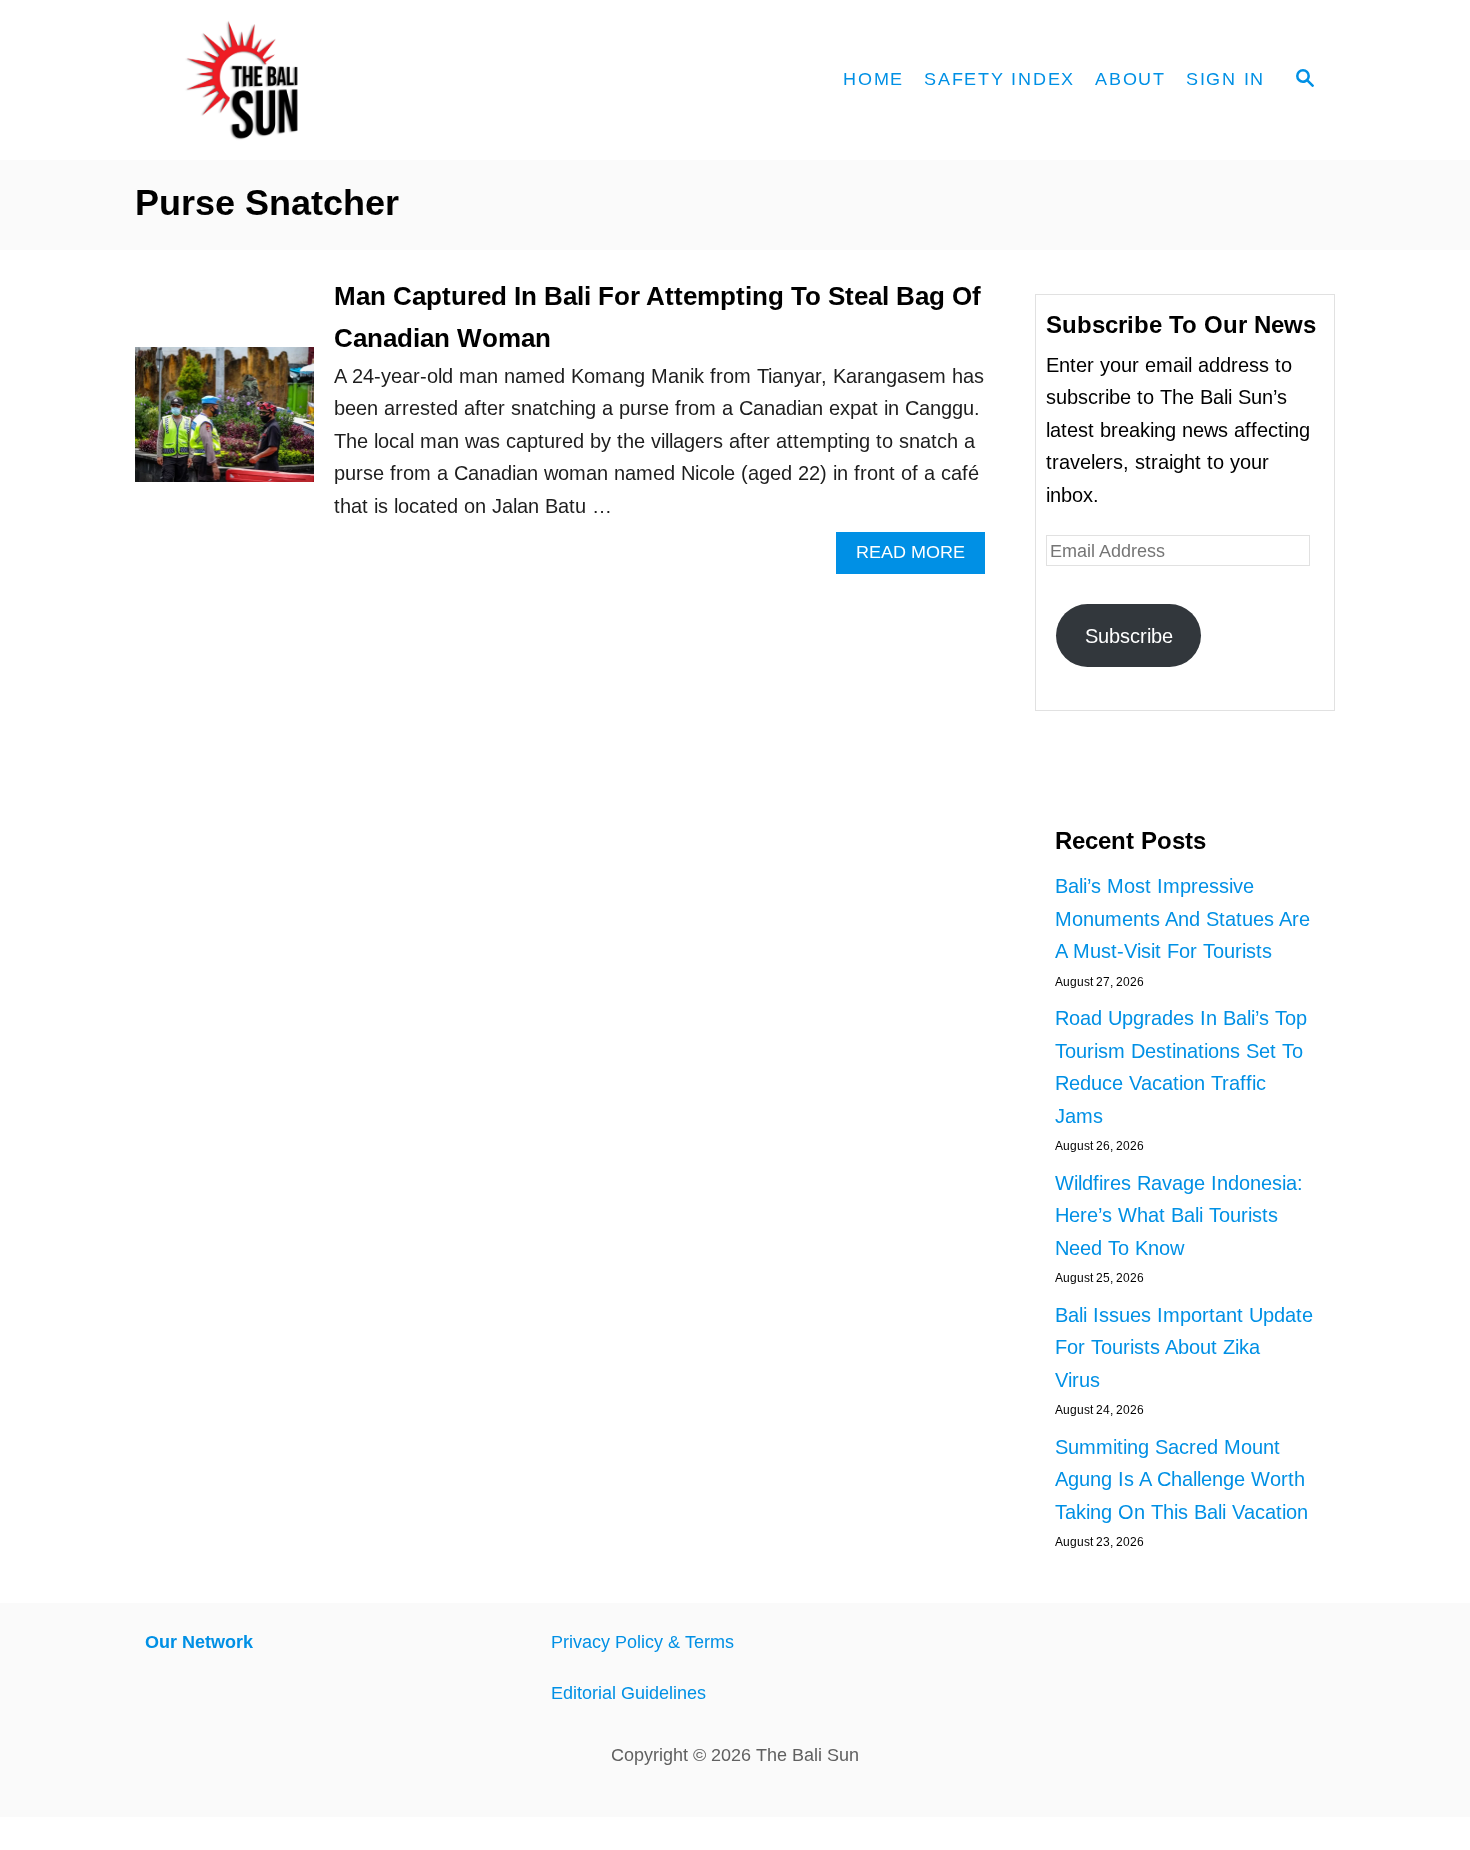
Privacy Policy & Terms (642, 1642)
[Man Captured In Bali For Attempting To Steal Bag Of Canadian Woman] (224, 424)
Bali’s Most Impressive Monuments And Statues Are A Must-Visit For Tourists (1182, 918)
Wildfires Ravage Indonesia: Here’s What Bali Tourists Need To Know (1179, 1215)
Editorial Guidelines (628, 1693)
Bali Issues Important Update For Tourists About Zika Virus (1184, 1347)
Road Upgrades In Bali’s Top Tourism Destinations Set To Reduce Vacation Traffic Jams (1181, 1067)
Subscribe (1129, 636)
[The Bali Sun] (315, 80)
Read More (920, 557)
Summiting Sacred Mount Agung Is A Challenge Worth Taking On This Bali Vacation (1181, 1479)
